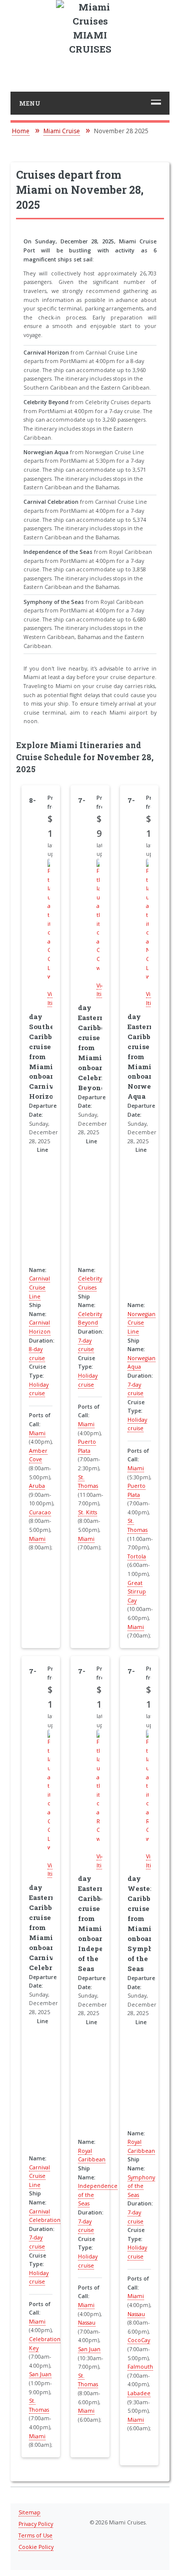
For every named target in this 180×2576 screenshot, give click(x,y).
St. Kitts (87, 1512)
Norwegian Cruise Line (141, 1323)
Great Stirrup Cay (137, 1592)
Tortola (137, 1556)
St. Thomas (88, 2380)
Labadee (139, 2393)
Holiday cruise (137, 1424)
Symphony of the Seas (141, 2186)
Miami (37, 1433)
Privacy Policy (36, 2524)
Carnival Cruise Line (39, 1287)
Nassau (87, 2323)
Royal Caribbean (92, 2155)
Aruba (37, 1486)
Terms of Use (35, 2535)
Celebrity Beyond (90, 1319)
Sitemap (29, 2512)
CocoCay (139, 2340)
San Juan (40, 2374)
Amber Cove (38, 1455)
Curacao (40, 1512)
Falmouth (140, 2367)
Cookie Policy (36, 2547)
